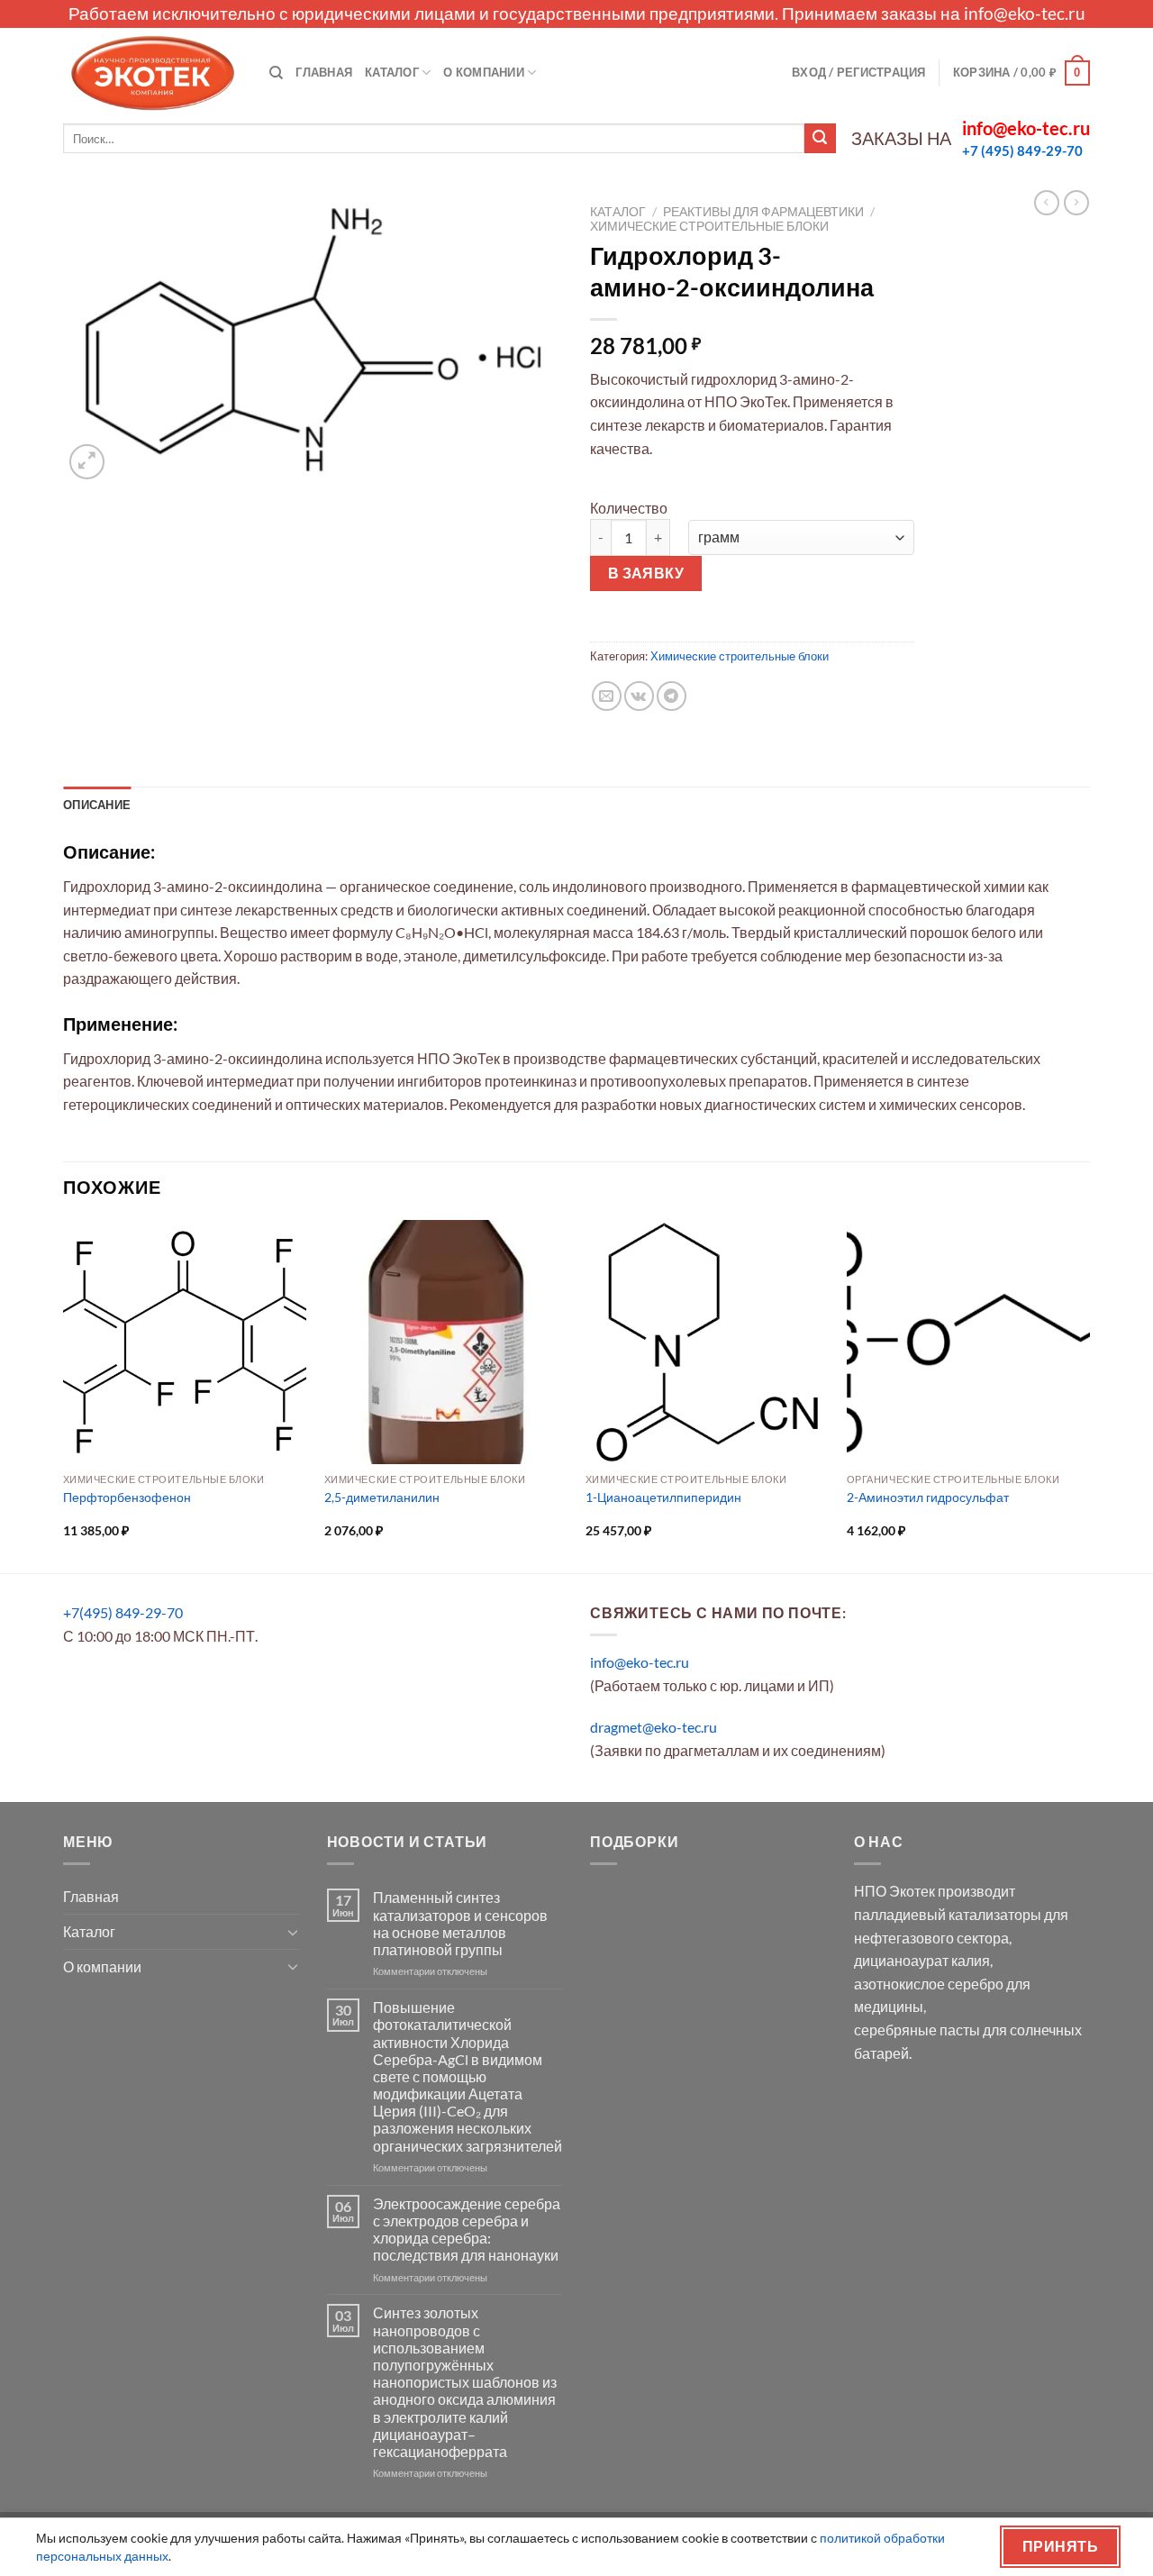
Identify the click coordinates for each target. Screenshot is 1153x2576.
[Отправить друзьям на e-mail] (607, 696)
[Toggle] (293, 1932)
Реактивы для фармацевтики (763, 212)
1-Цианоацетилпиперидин (663, 1497)
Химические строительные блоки (709, 226)
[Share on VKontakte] (639, 696)
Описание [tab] (97, 805)
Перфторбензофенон (127, 1497)
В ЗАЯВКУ (646, 573)
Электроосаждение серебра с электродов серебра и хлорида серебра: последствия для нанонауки (467, 2230)
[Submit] (820, 139)
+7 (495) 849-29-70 (1022, 150)
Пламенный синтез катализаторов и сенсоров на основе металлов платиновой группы (460, 1923)
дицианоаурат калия (922, 1960)
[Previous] (64, 1395)
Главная (324, 72)
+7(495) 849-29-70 (123, 1612)
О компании (484, 72)
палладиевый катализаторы (948, 1914)
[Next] (1089, 1395)
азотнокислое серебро (929, 1984)
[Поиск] (276, 73)
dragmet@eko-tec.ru (654, 1727)
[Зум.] (87, 462)
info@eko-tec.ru (1025, 13)
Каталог (392, 72)
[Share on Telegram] (672, 696)
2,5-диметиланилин (382, 1497)
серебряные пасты (917, 2030)
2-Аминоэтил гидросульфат (928, 1497)
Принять (1060, 2546)
